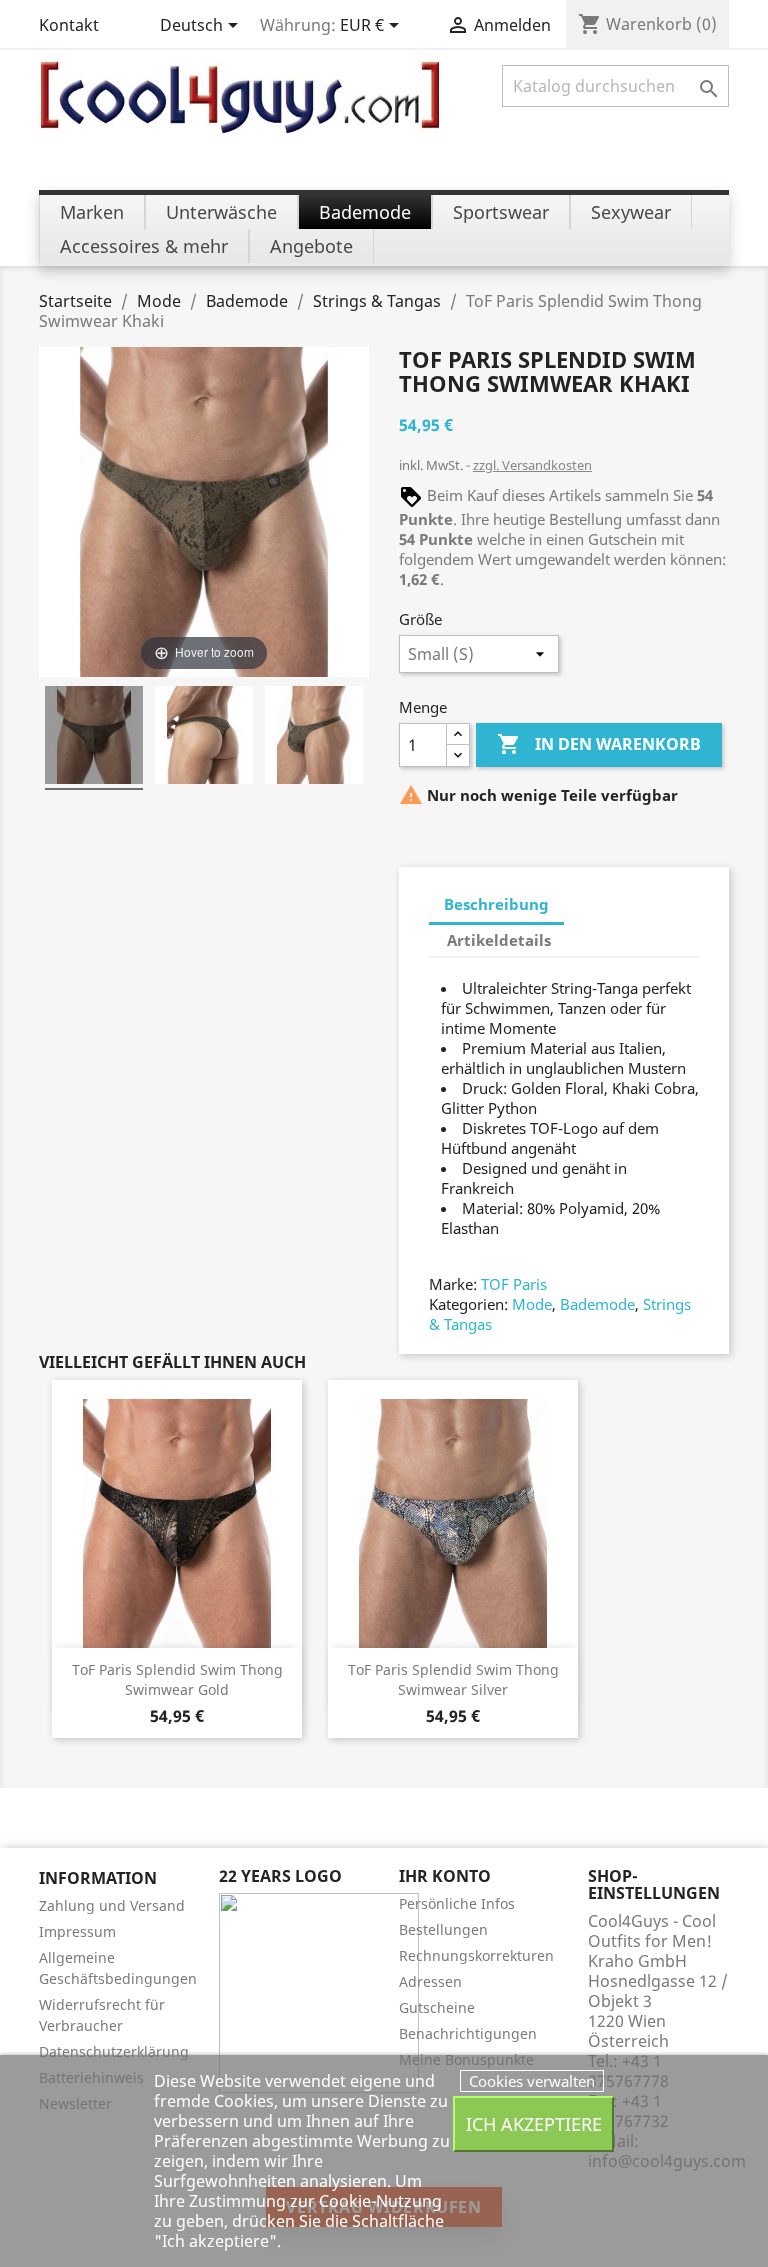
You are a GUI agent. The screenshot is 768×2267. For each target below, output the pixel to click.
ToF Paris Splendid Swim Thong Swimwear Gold (177, 1679)
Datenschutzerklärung (114, 2051)
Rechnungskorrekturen (476, 1955)
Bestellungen (443, 1929)
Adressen (430, 1981)
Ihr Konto (445, 1876)
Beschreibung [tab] (496, 904)
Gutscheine (437, 2007)
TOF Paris (514, 1284)
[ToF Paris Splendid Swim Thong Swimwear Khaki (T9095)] (94, 738)
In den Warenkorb (599, 744)
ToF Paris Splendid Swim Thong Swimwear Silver (453, 1679)
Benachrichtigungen (468, 2033)
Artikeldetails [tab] (499, 940)
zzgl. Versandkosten (532, 465)
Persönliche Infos (457, 1903)
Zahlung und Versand (112, 1905)
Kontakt (69, 25)
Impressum (77, 1931)
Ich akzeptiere (534, 2123)
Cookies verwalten (532, 2081)
